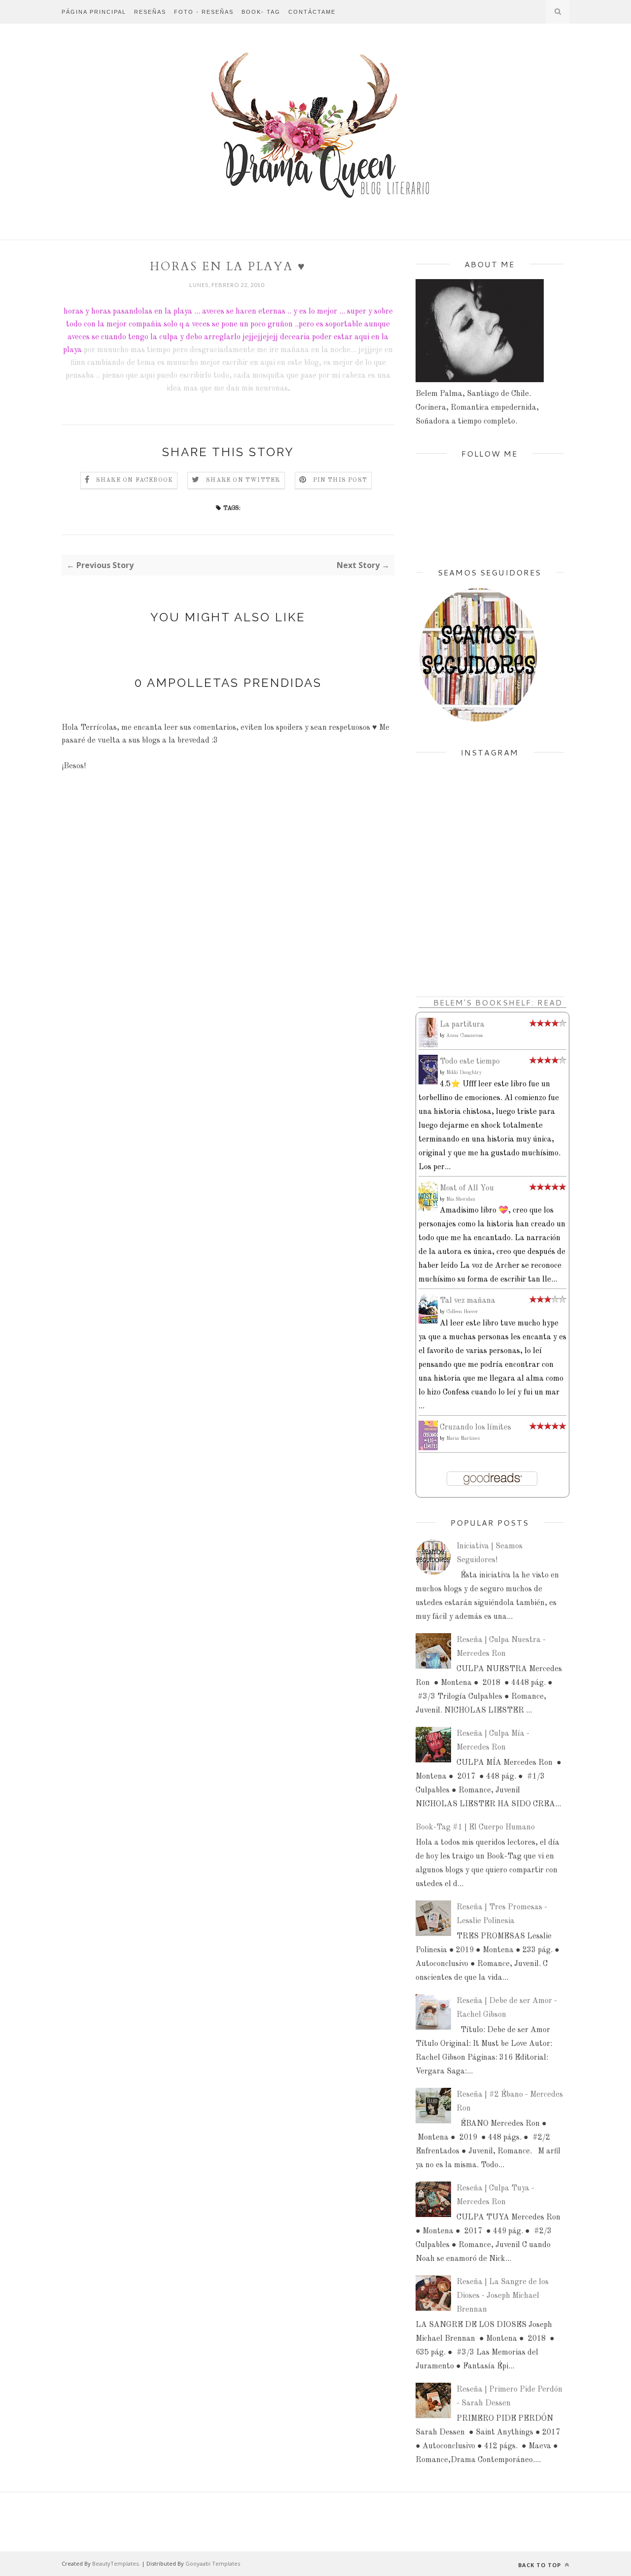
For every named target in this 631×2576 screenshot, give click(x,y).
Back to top (541, 2565)
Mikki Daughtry (464, 1073)
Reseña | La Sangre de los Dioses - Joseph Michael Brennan (503, 2296)
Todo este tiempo (470, 1062)
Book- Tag (261, 12)
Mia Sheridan (461, 1199)
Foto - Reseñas (204, 12)
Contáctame (312, 12)
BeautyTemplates (115, 2563)
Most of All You (467, 1188)
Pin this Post (340, 480)
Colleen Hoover (462, 1312)
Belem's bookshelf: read (498, 1002)
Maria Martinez (463, 1438)
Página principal (94, 12)
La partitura (462, 1025)
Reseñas (150, 12)
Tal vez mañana (468, 1301)
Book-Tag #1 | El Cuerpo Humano (475, 1827)
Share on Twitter (243, 480)
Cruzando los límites (475, 1428)
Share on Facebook (135, 480)
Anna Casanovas (464, 1036)
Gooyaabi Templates (213, 2563)
